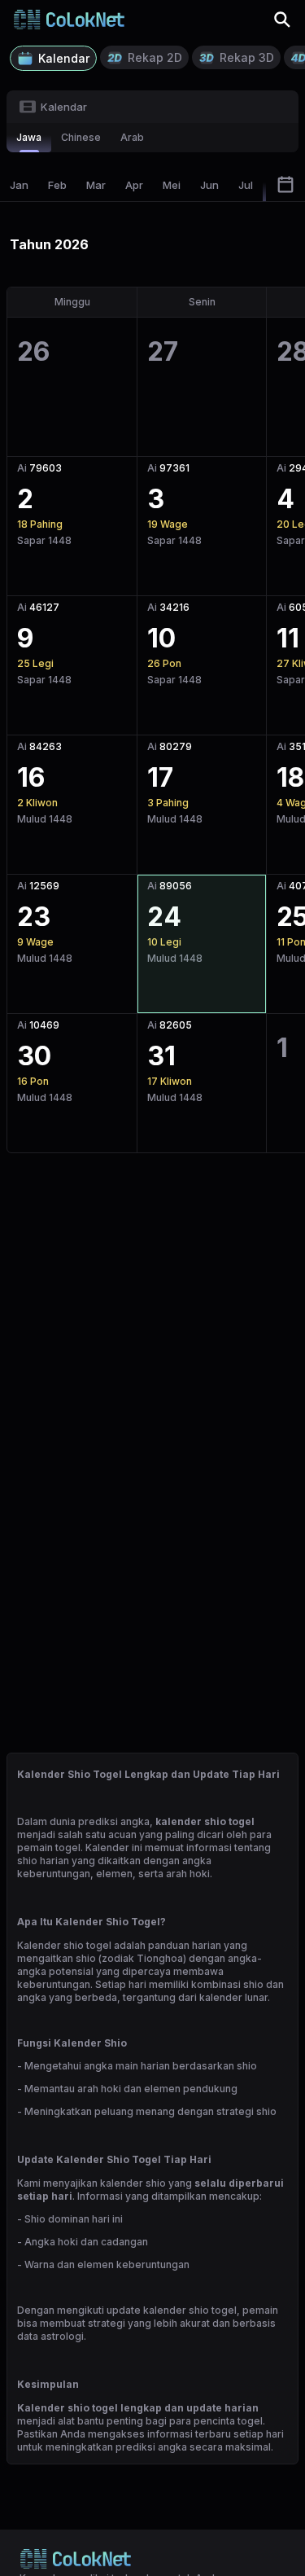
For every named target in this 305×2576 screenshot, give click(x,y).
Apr (134, 185)
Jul (246, 185)
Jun (209, 185)
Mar (96, 185)
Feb (57, 185)
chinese (81, 137)
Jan (19, 185)
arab (132, 137)
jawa (29, 137)
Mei (172, 185)
